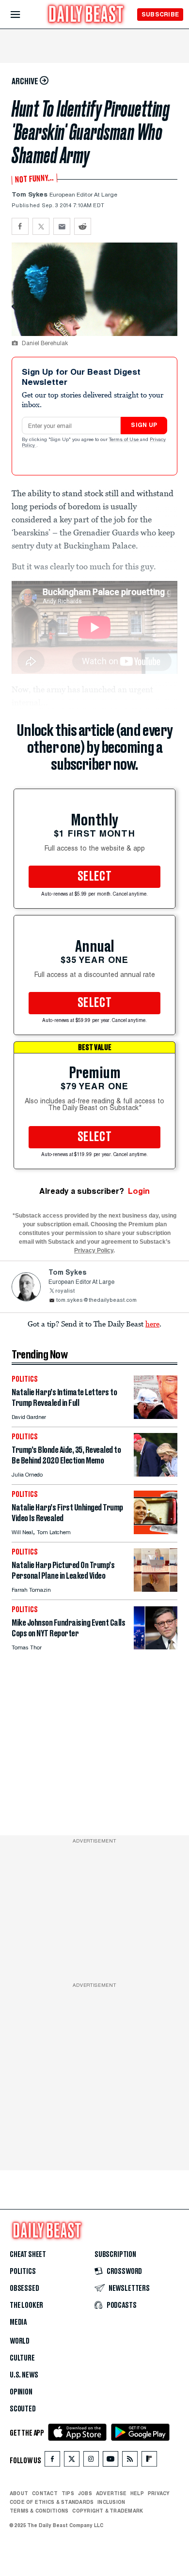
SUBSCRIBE (160, 14)
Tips (68, 2493)
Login (139, 1191)
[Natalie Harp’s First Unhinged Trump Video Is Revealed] (156, 1532)
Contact (45, 2493)
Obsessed (24, 2288)
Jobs (85, 2493)
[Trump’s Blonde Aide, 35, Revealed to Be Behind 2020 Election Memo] (156, 1474)
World (20, 2341)
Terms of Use (125, 440)
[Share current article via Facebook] (20, 226)
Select (94, 877)
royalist (65, 1291)
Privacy (159, 2493)
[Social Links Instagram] (91, 2461)
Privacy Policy (94, 1250)
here (152, 1324)
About (19, 2493)
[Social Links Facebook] (52, 2461)
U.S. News (24, 2375)
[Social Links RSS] (130, 2461)
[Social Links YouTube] (110, 2461)
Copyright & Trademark (108, 2511)
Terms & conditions (39, 2511)
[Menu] (24, 15)
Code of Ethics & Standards (52, 2502)
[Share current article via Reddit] (83, 226)
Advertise (111, 2493)
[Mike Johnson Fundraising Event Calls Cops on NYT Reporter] (156, 1647)
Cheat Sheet (28, 2255)
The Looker (26, 2305)
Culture (22, 2358)
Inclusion (111, 2502)
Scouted (23, 2409)
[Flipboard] (149, 2461)
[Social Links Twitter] (72, 2461)
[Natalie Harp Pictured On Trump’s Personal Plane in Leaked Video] (156, 1589)
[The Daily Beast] (86, 15)
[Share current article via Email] (62, 226)
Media (18, 2322)
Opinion (21, 2392)
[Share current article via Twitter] (41, 226)
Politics (23, 2271)
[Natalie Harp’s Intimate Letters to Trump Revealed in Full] (156, 1416)
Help (137, 2493)
